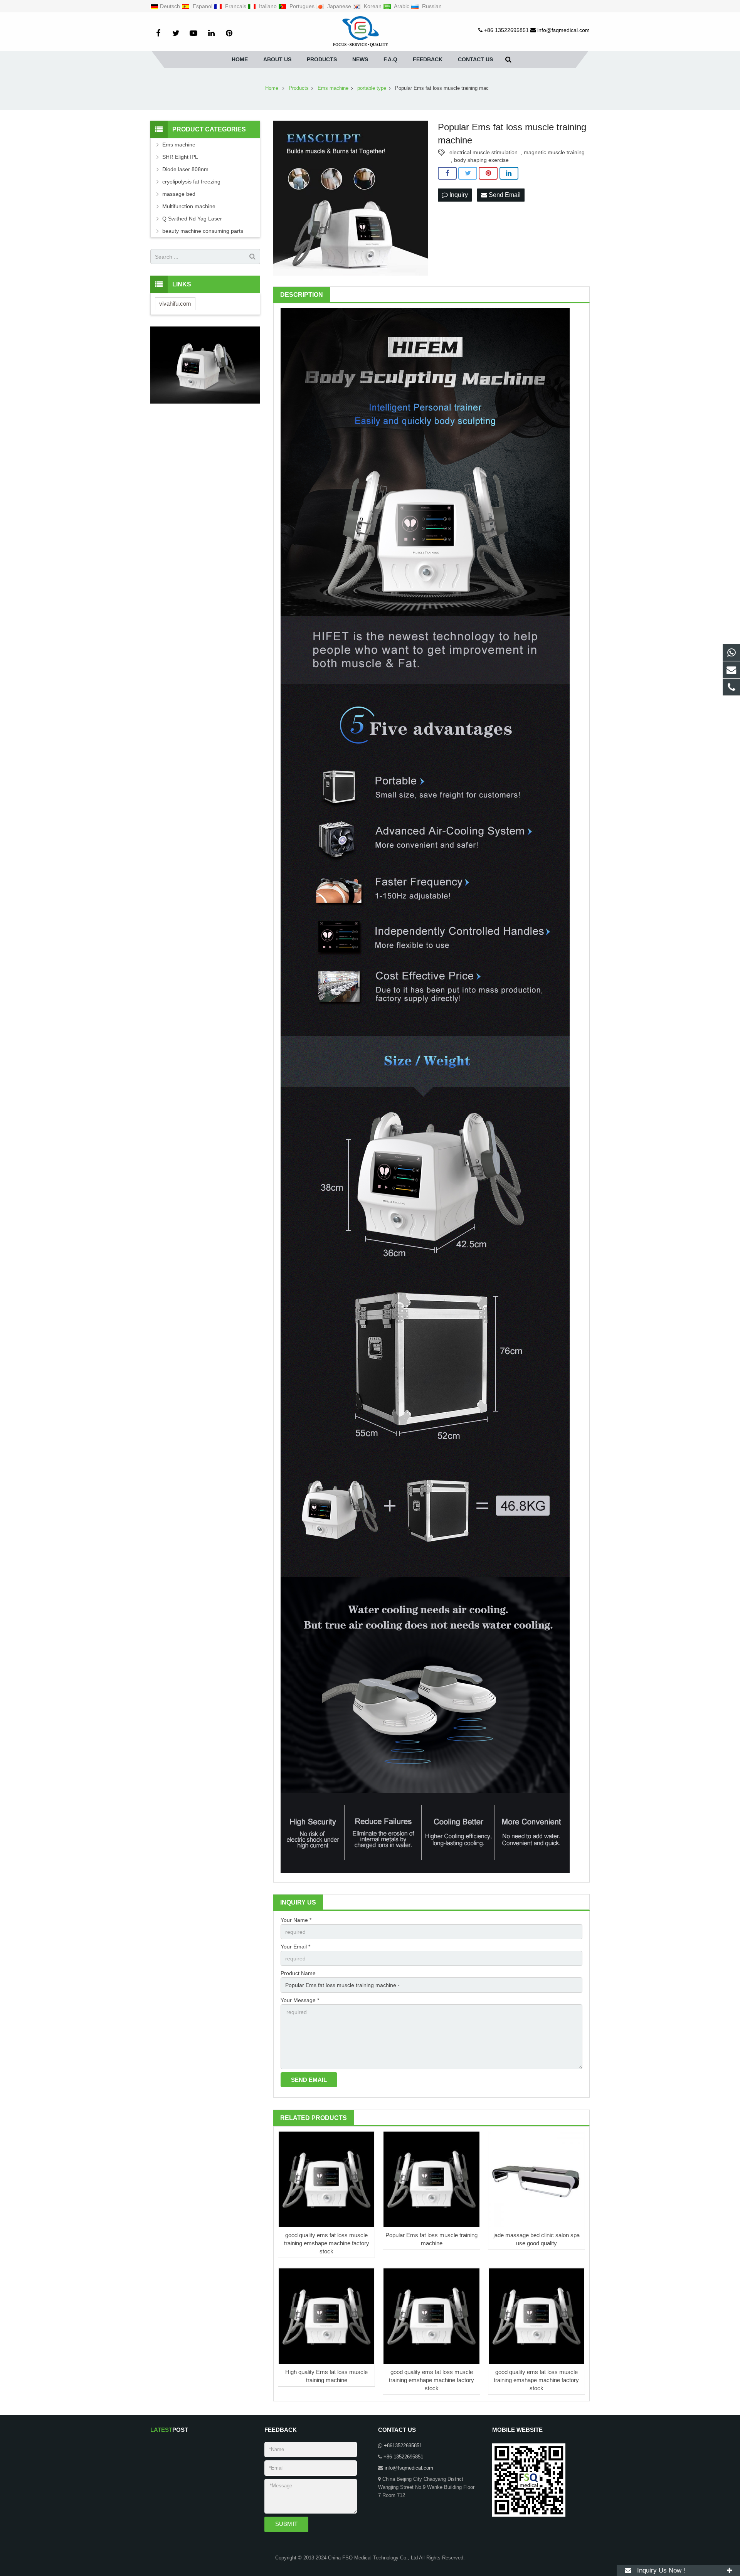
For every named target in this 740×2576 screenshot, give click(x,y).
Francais (236, 6)
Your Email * (295, 1947)
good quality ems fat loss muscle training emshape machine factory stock (327, 2243)
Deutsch (171, 6)
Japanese (339, 6)
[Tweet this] (468, 173)
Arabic (402, 6)
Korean (373, 6)
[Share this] (447, 173)
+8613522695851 (403, 2446)
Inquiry (458, 195)
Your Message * (300, 2000)
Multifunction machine (189, 206)
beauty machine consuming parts (203, 231)
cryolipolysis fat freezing (191, 182)
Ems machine (179, 145)
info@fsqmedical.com (409, 2468)
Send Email (504, 195)
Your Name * (296, 1920)
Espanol (203, 6)
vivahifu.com (175, 304)
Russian (431, 6)
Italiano (268, 6)
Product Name (298, 1973)
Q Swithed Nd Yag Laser (192, 219)
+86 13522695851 (403, 2457)
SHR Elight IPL (180, 157)
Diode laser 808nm (185, 169)
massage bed (179, 194)
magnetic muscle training (554, 152)
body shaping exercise (481, 160)
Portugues (302, 6)
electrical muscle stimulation (484, 152)
